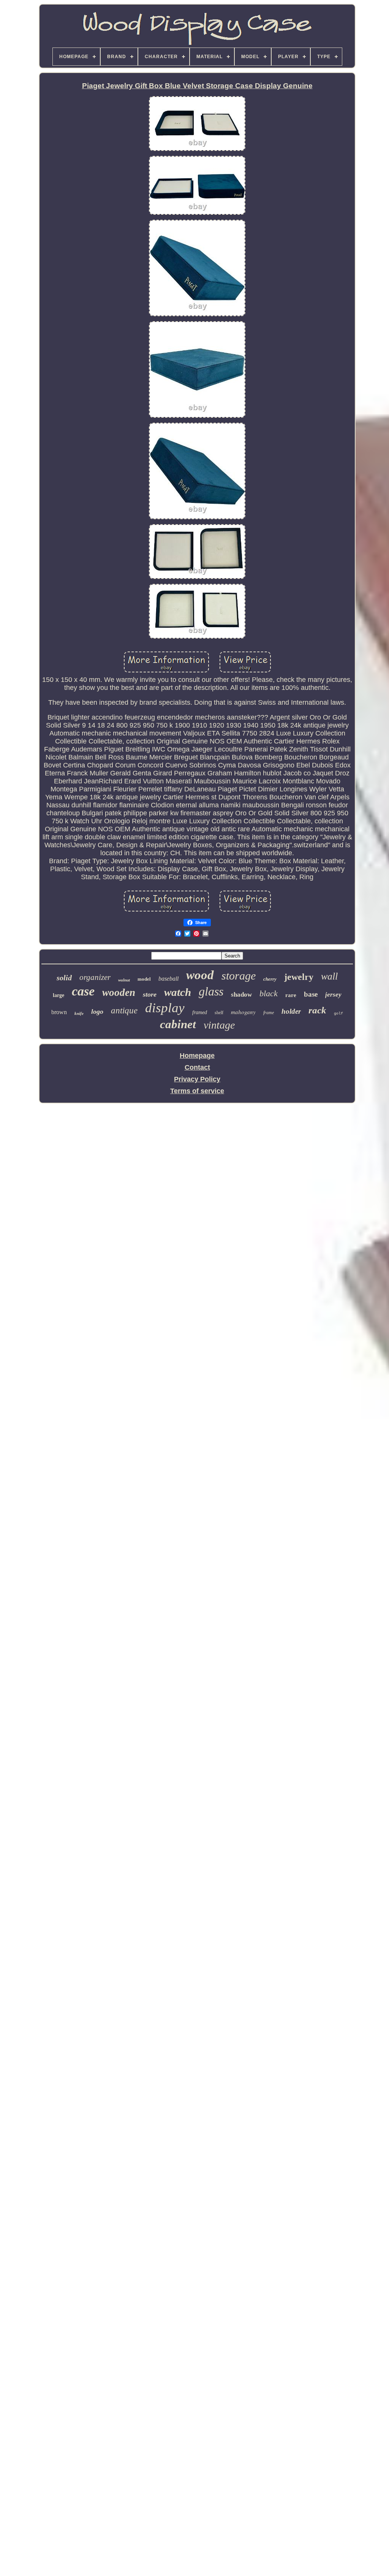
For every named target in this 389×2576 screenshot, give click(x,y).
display (165, 1008)
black (269, 993)
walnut (124, 980)
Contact (197, 1067)
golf (338, 1014)
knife (79, 1013)
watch (178, 992)
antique (124, 1011)
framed (200, 1012)
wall (329, 976)
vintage (219, 1025)
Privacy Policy (197, 1079)
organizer (95, 977)
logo (97, 1011)
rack (317, 1010)
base (311, 994)
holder (291, 1011)
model (144, 979)
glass (211, 991)
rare (291, 995)
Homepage (197, 1056)
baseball (168, 979)
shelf (219, 1013)
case (83, 991)
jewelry (299, 977)
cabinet (178, 1024)
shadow (241, 995)
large (59, 995)
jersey (333, 995)
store (150, 994)
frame (269, 1013)
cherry (270, 979)
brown (59, 1012)
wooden (119, 992)
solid (64, 978)
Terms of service (197, 1091)
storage (239, 976)
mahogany (243, 1012)
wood (200, 975)
